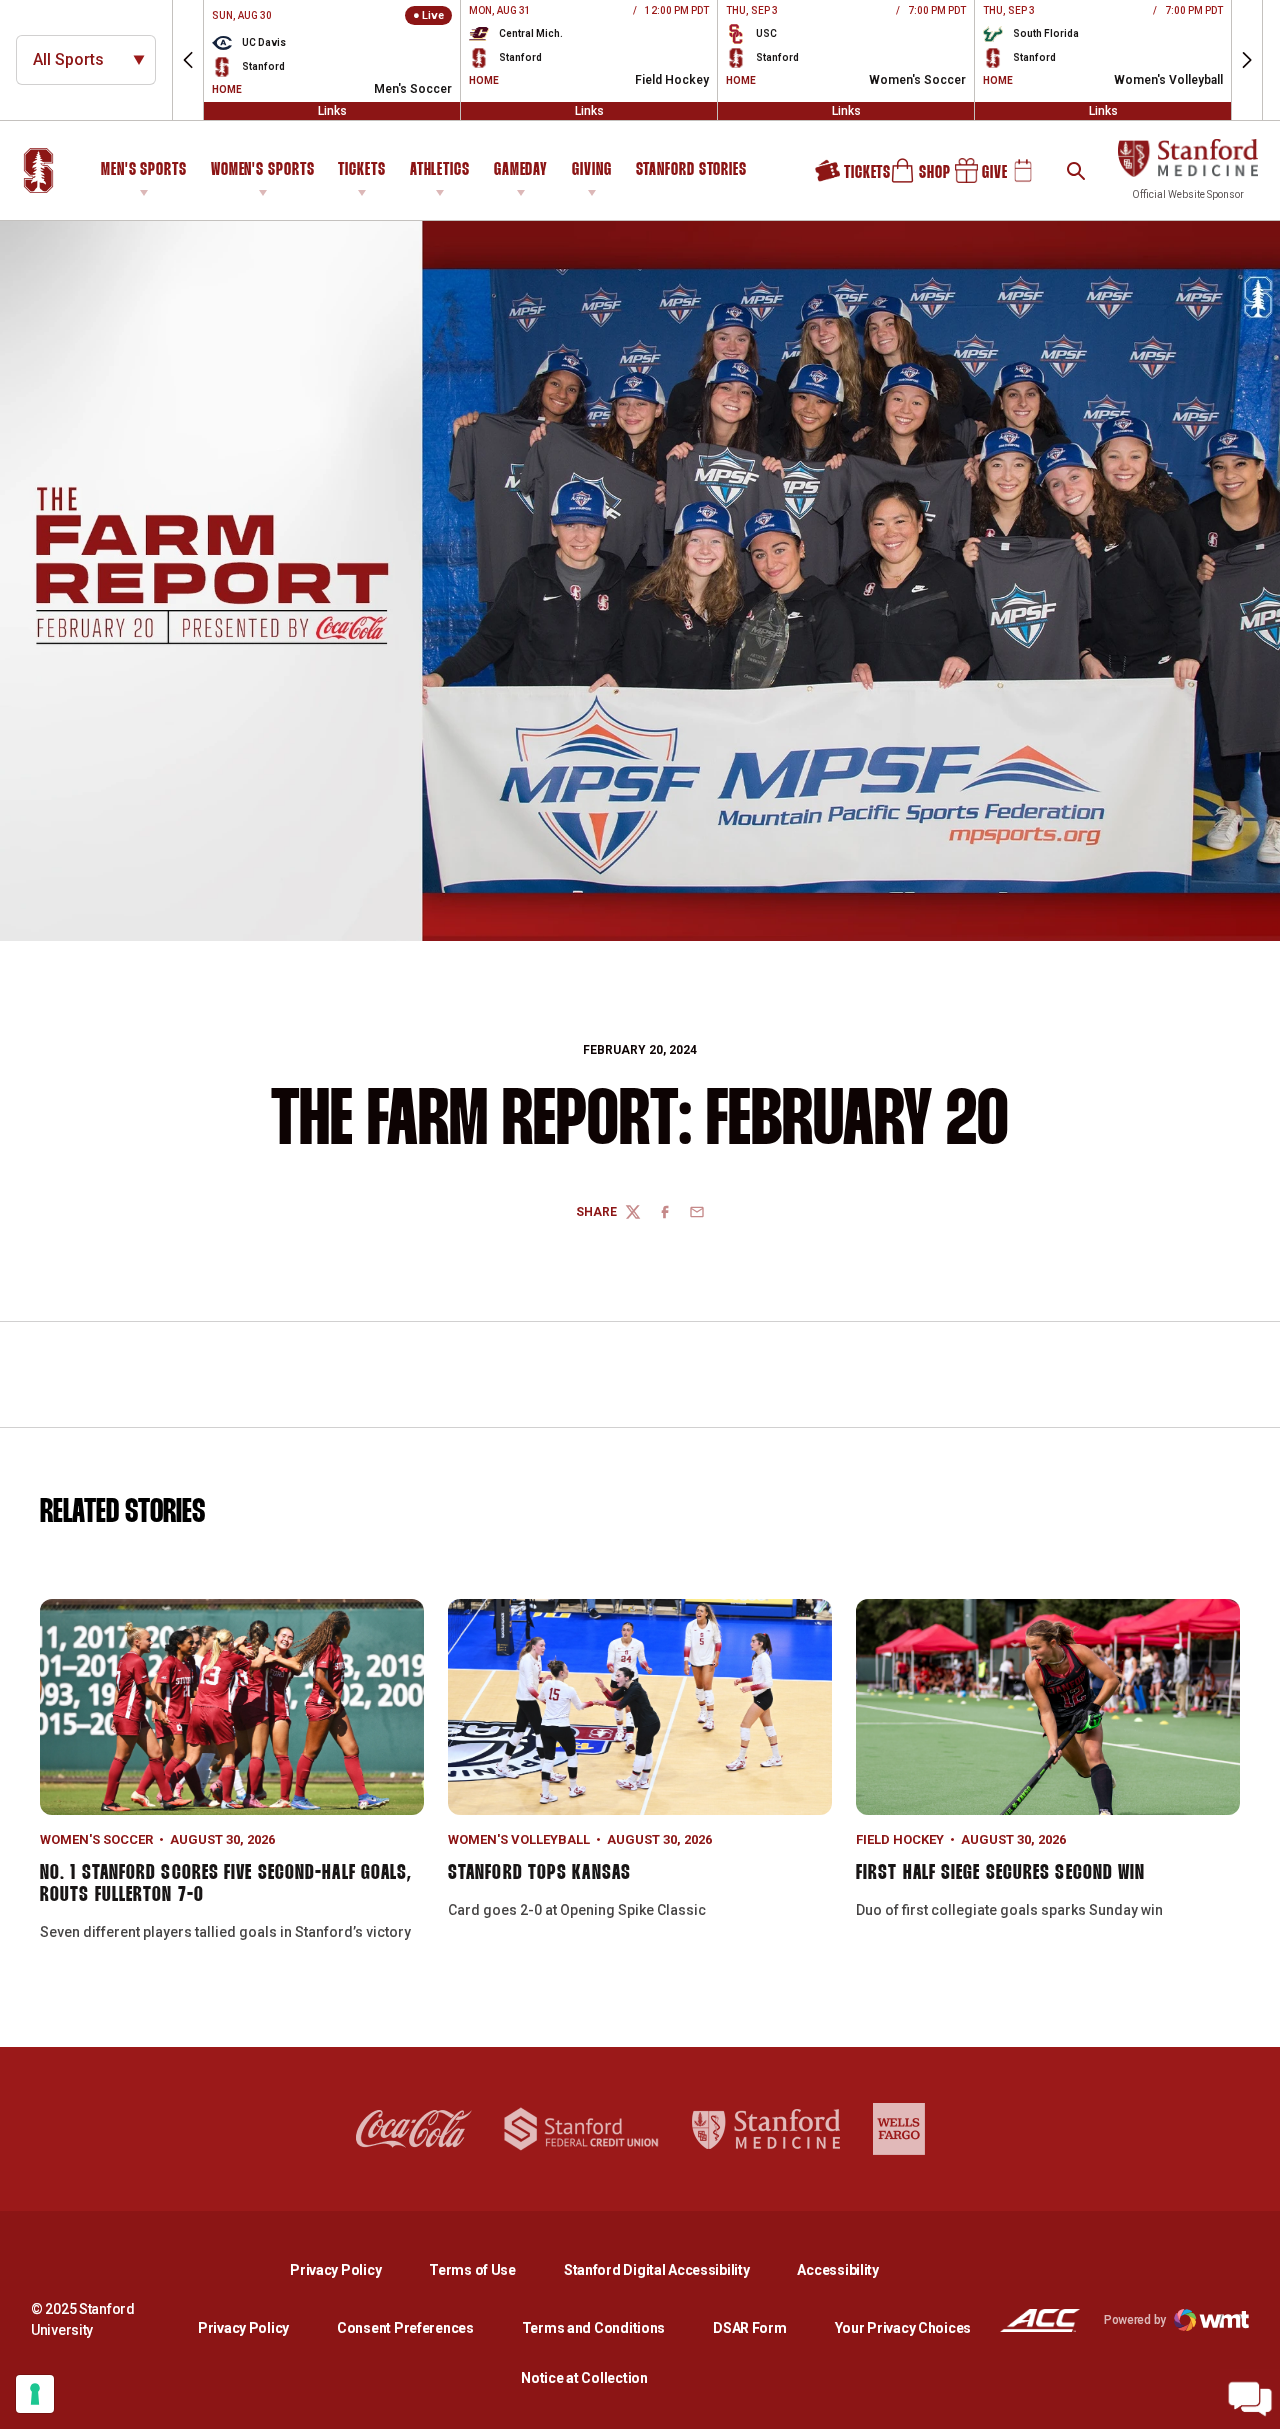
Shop (911, 178)
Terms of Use (472, 2270)
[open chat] (1250, 2399)
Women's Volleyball (519, 1839)
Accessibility (837, 2269)
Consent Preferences (405, 2328)
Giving (591, 170)
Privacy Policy (351, 2269)
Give (974, 178)
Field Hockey (900, 1839)
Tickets (361, 170)
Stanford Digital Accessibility (673, 2269)
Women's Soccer (96, 1839)
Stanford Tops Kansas (539, 1873)
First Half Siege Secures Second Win (1001, 1873)
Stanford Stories (691, 173)
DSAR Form (749, 2328)
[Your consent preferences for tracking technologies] (35, 2394)
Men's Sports (144, 170)
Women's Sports (263, 170)
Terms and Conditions (593, 2328)
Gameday (521, 170)
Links (332, 111)
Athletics (440, 170)
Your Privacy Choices (903, 2328)
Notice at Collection (584, 2378)
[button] (188, 60)
